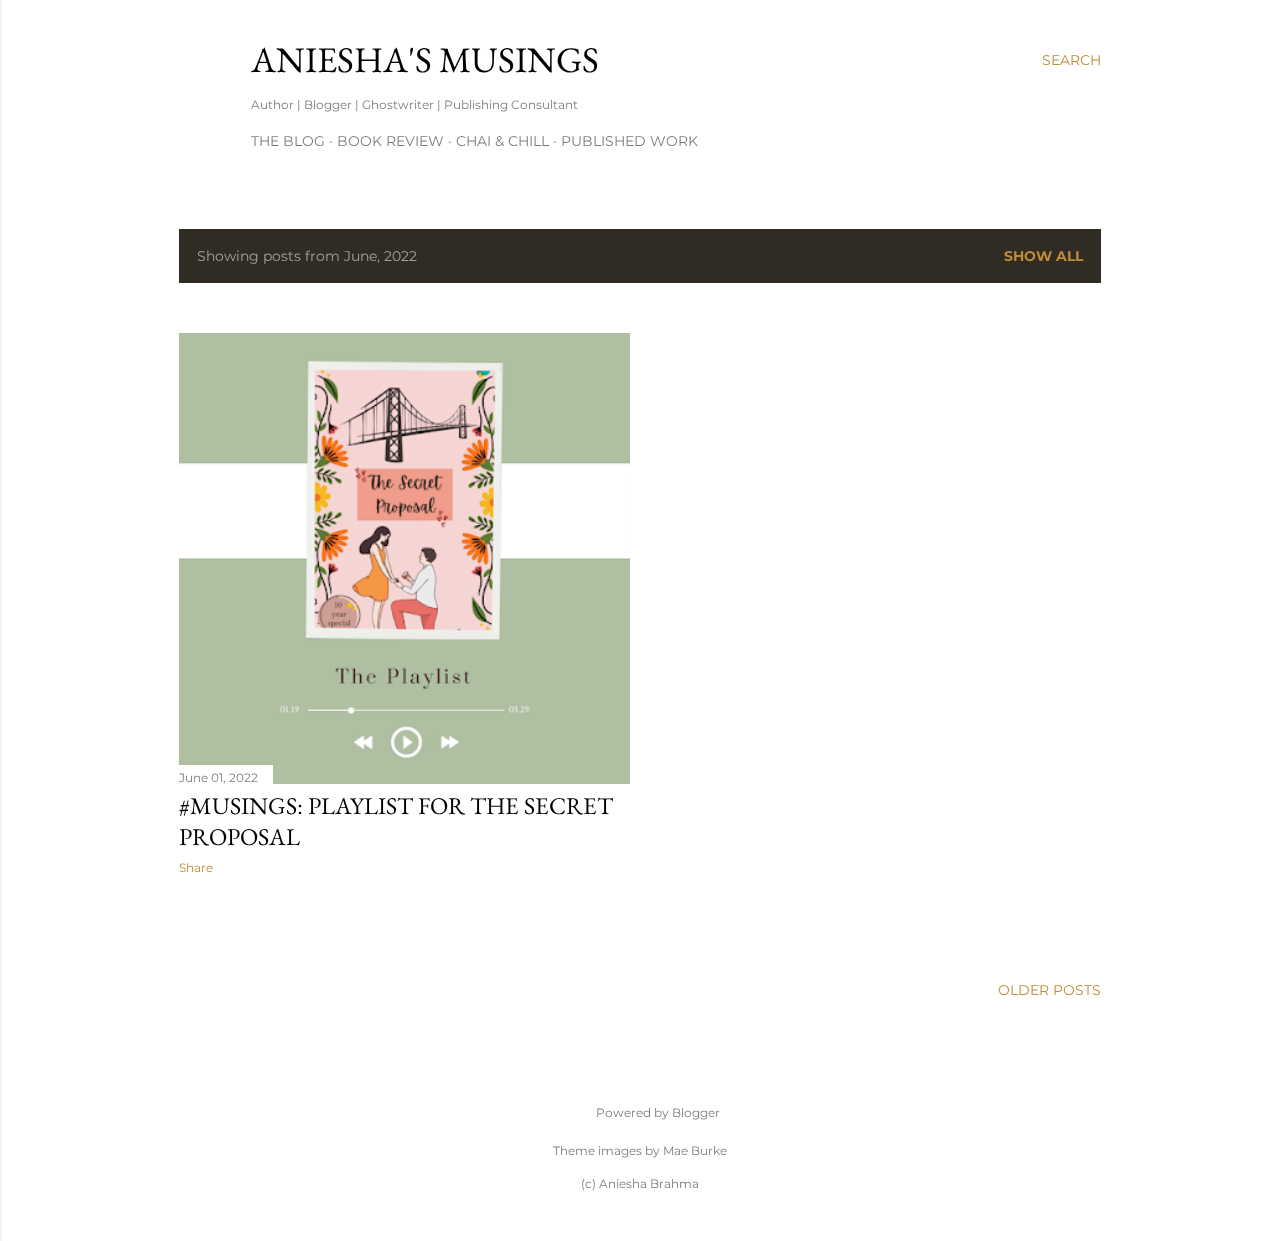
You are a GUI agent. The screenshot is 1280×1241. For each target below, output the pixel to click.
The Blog (288, 141)
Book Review (390, 141)
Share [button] (196, 867)
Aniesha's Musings (425, 59)
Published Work (629, 141)
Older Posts (1049, 990)
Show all (1043, 256)
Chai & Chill (502, 141)
